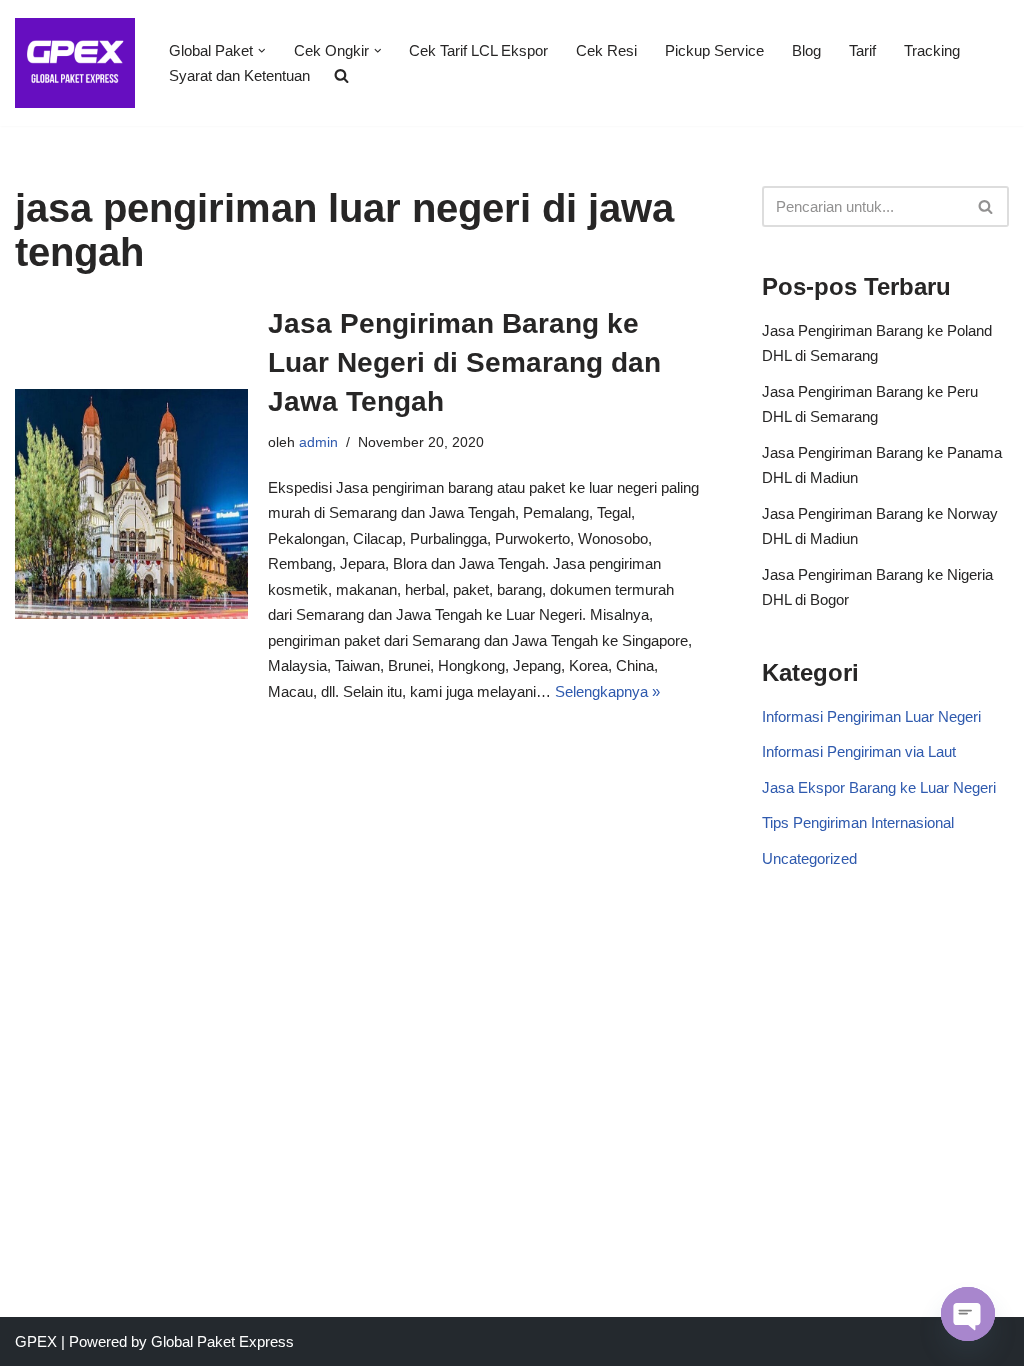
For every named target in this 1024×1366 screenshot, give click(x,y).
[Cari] (986, 206)
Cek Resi (606, 50)
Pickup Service (714, 50)
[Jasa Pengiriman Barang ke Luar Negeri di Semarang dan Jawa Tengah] (131, 504)
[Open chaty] (968, 1314)
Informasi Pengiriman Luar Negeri (871, 716)
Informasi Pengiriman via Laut (859, 751)
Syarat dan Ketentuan (239, 75)
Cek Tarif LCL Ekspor (478, 50)
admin (318, 442)
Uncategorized (809, 858)
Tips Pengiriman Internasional (858, 822)
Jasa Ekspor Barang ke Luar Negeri (879, 787)
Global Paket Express (222, 1341)
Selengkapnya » (607, 691)
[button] (262, 51)
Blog (806, 50)
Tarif (862, 50)
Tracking (932, 50)
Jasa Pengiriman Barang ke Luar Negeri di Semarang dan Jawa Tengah (464, 362)
